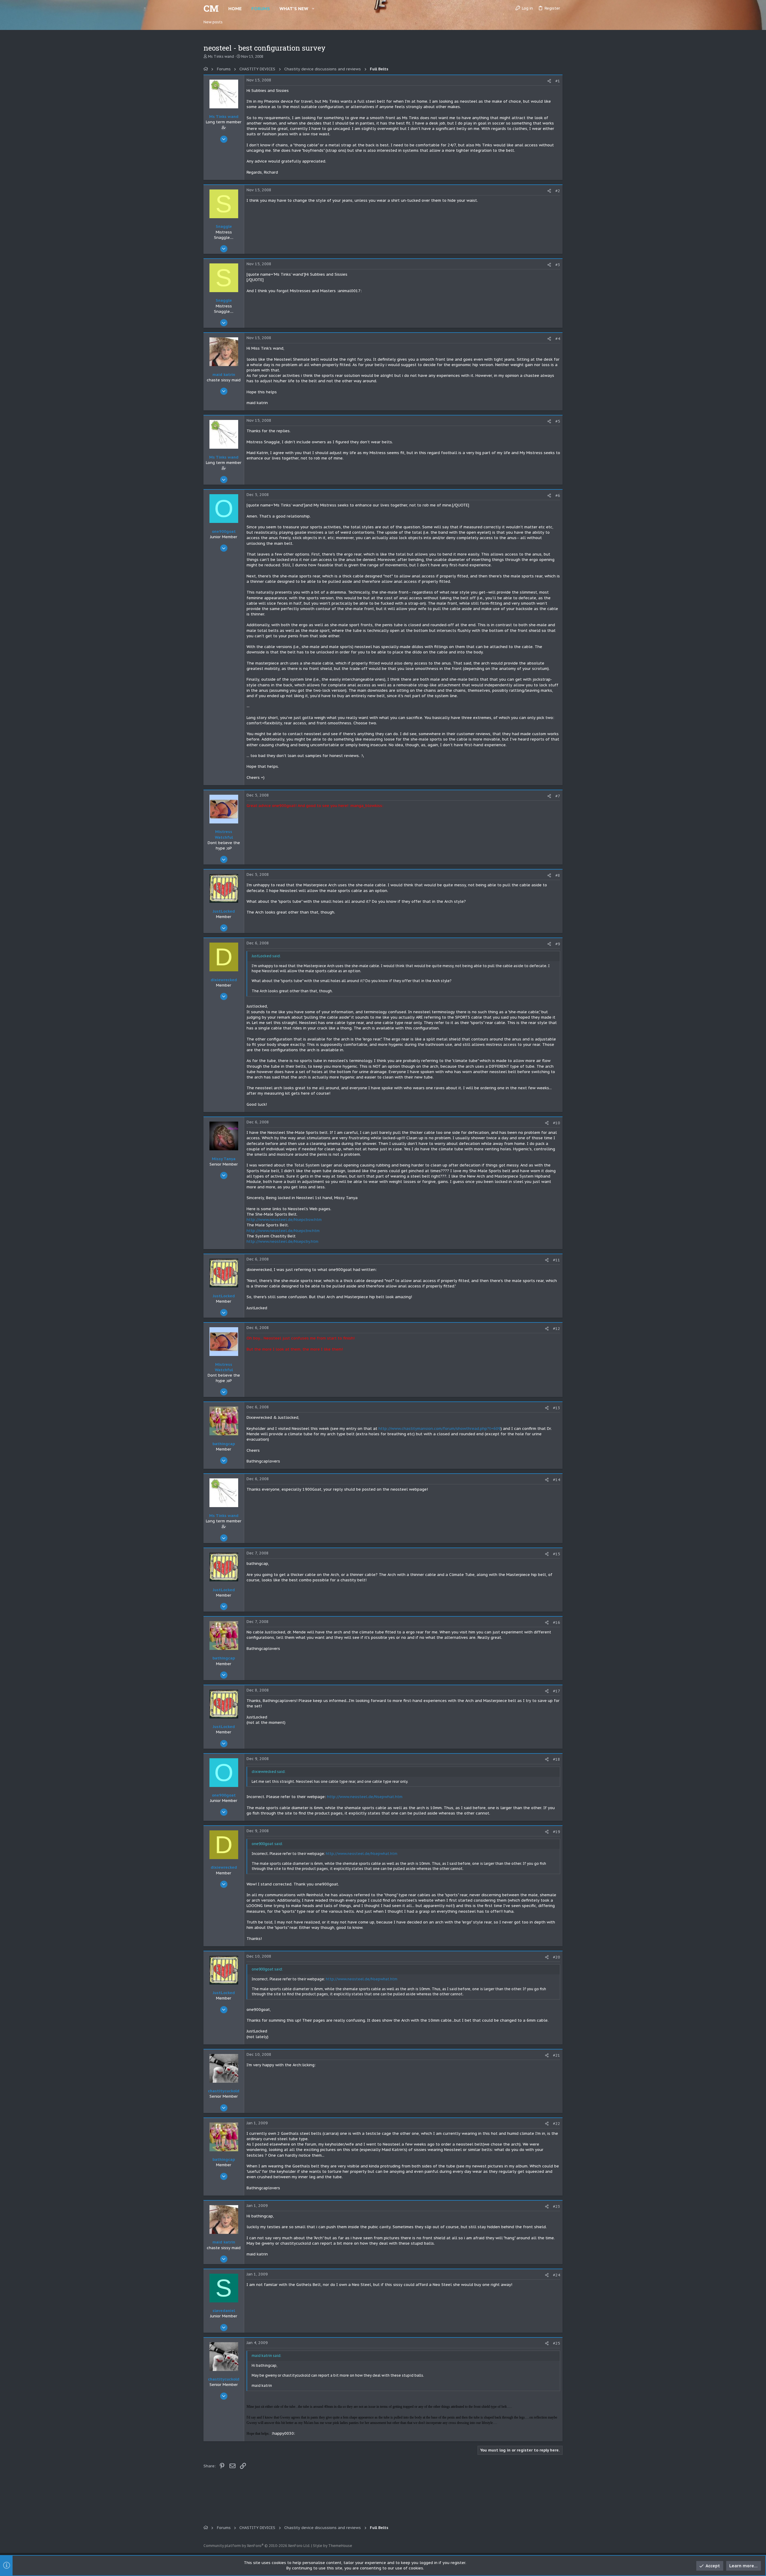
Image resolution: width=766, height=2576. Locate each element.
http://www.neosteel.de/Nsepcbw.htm (283, 1231)
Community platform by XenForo (257, 2546)
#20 (557, 1957)
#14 (557, 1480)
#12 (557, 1329)
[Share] (549, 81)
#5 (558, 421)
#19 (557, 1832)
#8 (558, 875)
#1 (558, 81)
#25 (557, 2343)
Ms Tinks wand (221, 56)
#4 (558, 339)
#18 (557, 1759)
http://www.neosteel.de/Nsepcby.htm (282, 1241)
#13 (557, 1408)
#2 (558, 191)
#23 (557, 2206)
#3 (558, 265)
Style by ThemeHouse (333, 2546)
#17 (557, 1691)
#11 (557, 1260)
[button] (313, 9)
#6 (558, 496)
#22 (557, 2124)
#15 (557, 1554)
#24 (557, 2275)
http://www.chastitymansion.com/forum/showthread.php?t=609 (440, 1429)
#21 (557, 2055)
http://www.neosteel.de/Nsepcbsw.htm (284, 1220)
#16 (557, 1622)
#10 (557, 1123)
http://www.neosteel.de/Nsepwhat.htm (365, 1797)
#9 (558, 944)
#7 (558, 796)
